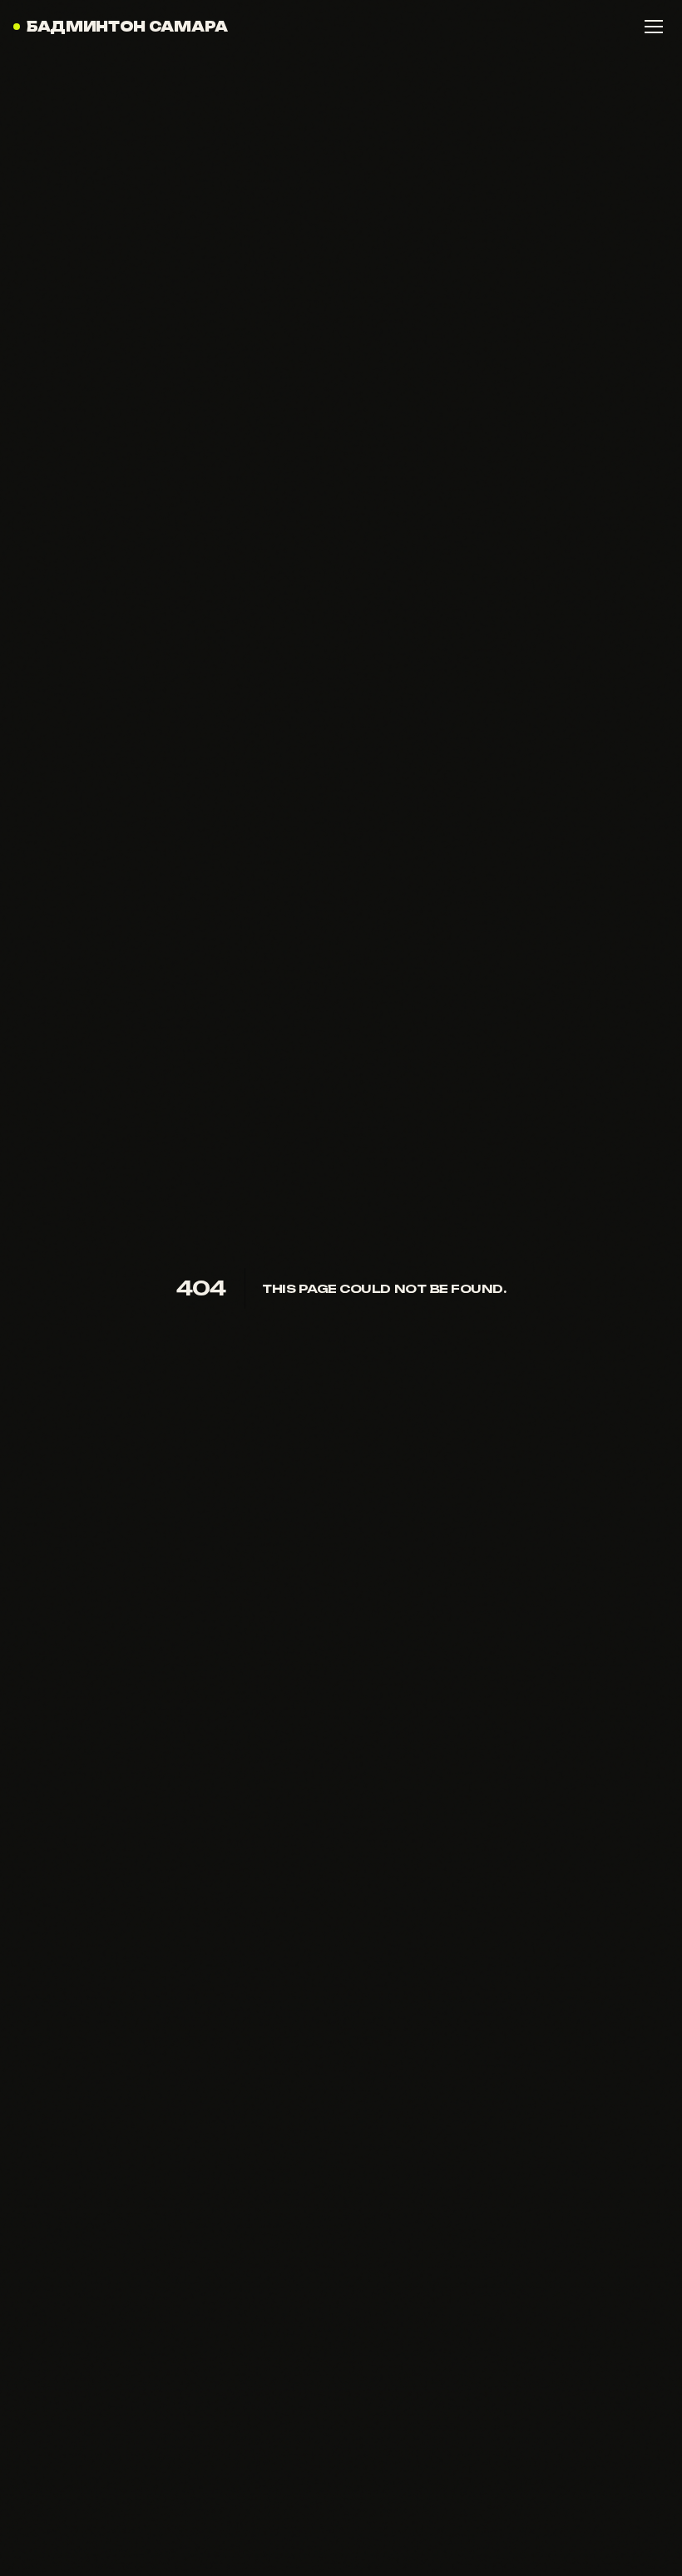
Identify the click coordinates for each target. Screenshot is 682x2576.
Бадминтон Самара (127, 27)
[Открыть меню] (654, 27)
